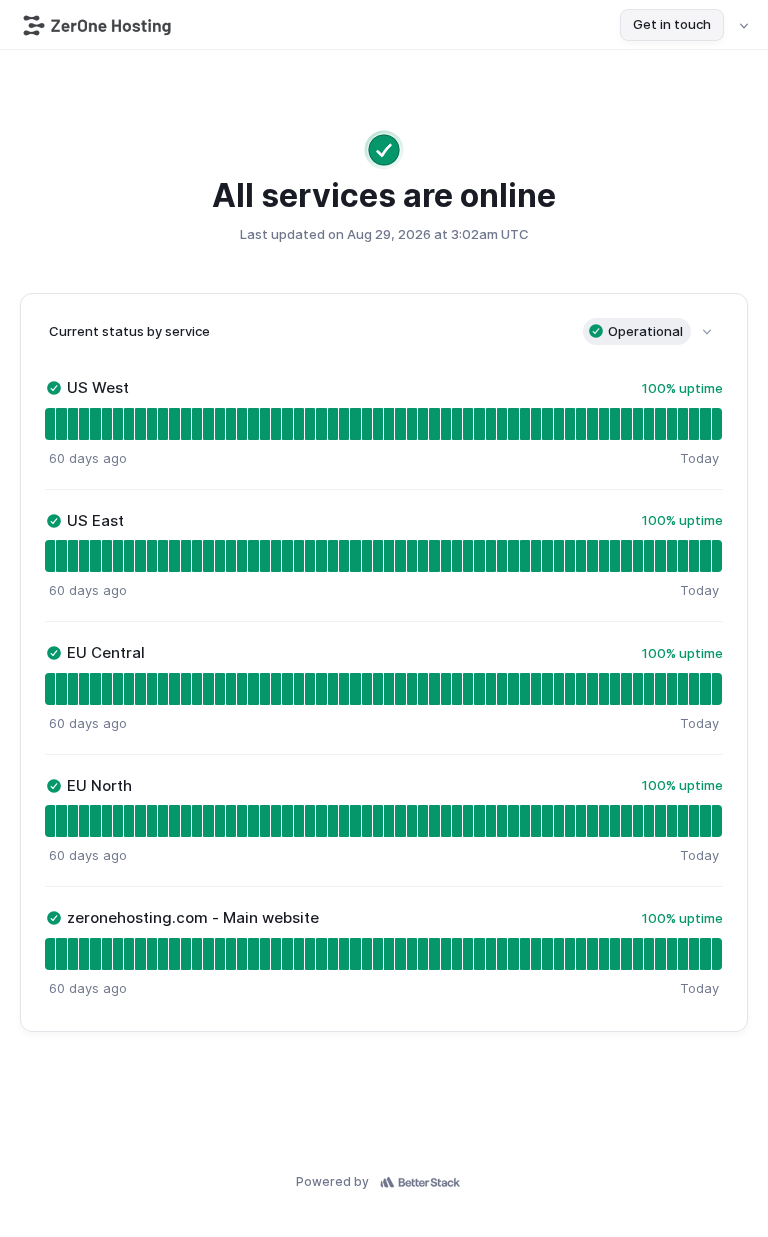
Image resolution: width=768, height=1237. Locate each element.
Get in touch (672, 24)
